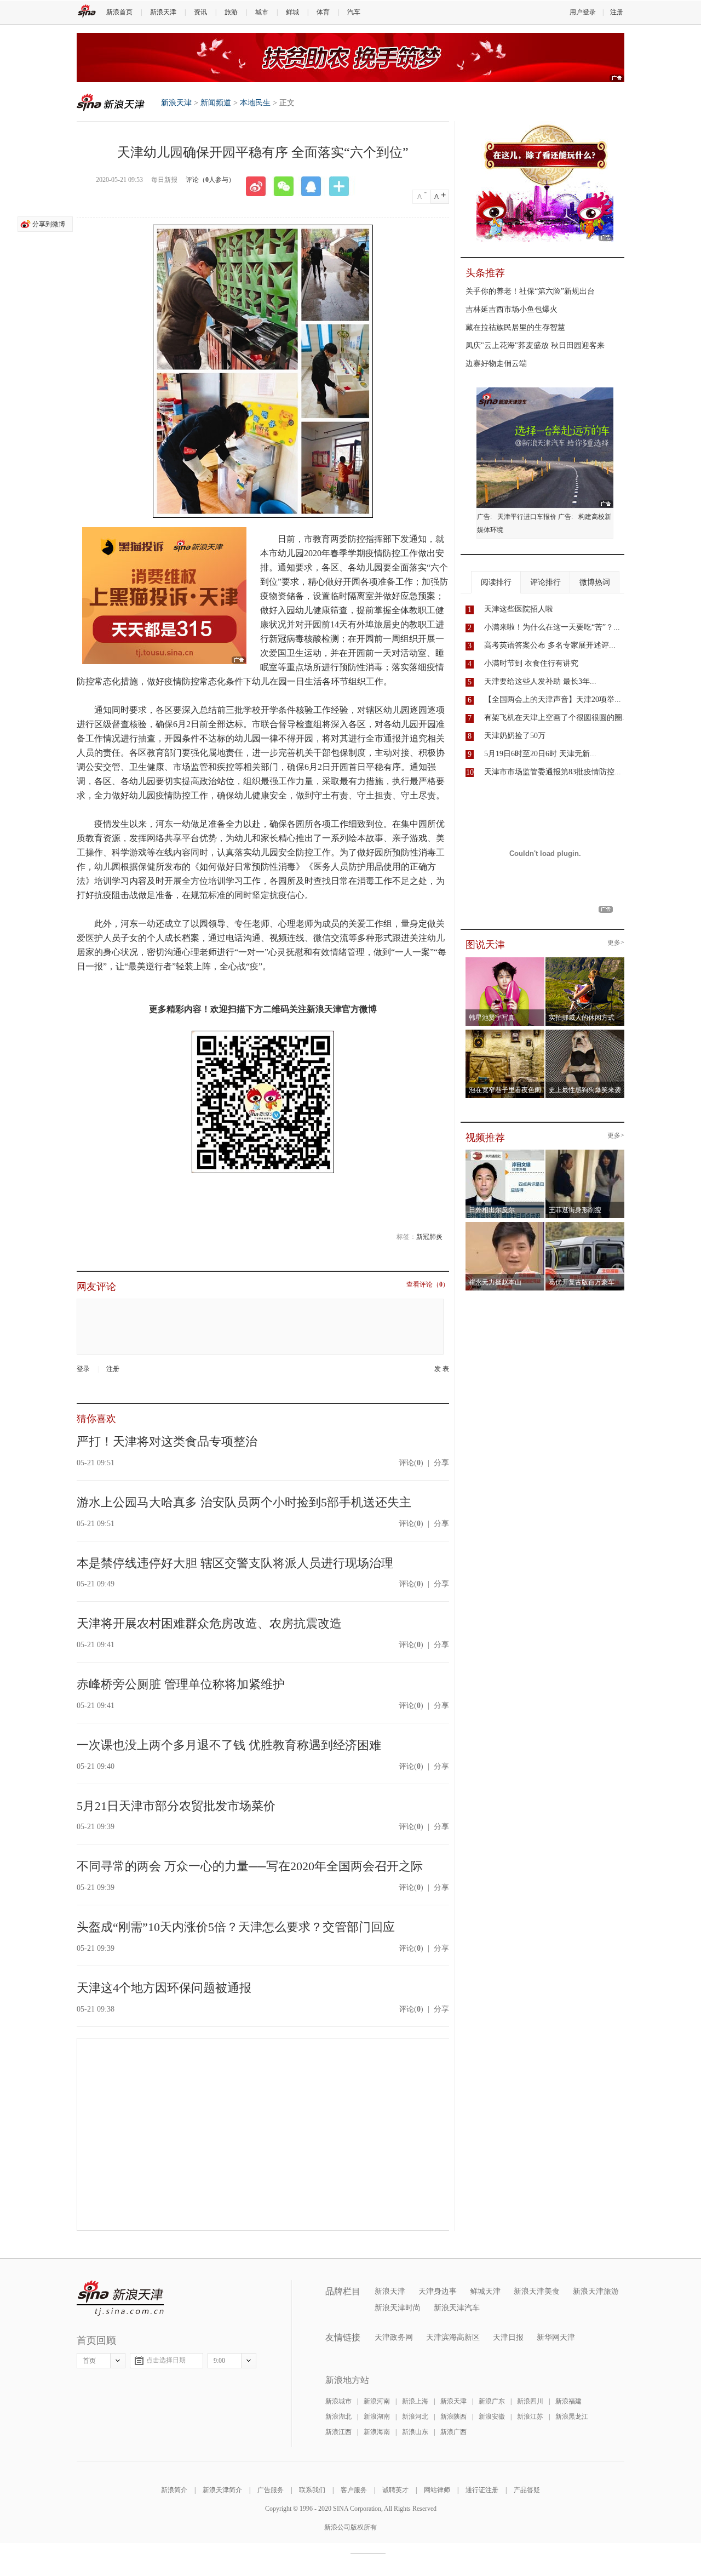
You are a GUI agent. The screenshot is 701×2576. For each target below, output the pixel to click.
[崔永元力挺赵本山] (505, 1225)
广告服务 (271, 2490)
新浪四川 (530, 2401)
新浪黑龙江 (572, 2417)
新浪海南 (377, 2432)
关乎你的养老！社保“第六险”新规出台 (530, 291)
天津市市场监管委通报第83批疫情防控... (553, 772)
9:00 (219, 2361)
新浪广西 (453, 2432)
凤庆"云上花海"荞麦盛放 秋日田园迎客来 (535, 345)
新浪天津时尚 (398, 2308)
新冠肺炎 (429, 1237)
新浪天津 (163, 12)
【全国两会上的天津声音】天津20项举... (553, 699)
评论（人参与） (210, 180)
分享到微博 (49, 224)
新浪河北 (415, 2417)
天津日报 (508, 2337)
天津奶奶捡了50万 (515, 736)
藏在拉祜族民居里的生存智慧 (515, 327)
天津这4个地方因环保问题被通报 (164, 1988)
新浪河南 (377, 2401)
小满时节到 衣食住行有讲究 (531, 663)
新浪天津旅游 (596, 2291)
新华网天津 (556, 2337)
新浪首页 (119, 12)
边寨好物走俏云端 (496, 364)
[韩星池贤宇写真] (505, 961)
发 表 (442, 1369)
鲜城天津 (485, 2291)
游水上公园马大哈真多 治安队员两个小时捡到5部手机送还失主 (244, 1502)
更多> (616, 943)
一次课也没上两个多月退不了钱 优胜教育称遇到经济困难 (229, 1745)
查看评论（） (428, 1285)
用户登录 (583, 12)
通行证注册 (482, 2490)
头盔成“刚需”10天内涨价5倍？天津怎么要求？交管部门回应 (236, 1927)
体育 (323, 12)
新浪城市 (338, 2401)
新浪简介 (174, 2490)
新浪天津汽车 (457, 2308)
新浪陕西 (453, 2417)
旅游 (231, 12)
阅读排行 (496, 582)
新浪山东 (415, 2432)
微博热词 (595, 582)
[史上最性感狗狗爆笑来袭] (585, 1033)
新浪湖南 (377, 2417)
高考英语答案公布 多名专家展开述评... (550, 645)
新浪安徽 (492, 2417)
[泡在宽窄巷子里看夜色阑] (505, 1033)
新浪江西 (338, 2432)
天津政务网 (394, 2337)
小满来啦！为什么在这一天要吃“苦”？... (552, 627)
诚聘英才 (395, 2490)
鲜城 (292, 12)
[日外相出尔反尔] (505, 1153)
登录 (83, 1369)
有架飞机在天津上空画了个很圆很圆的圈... (556, 718)
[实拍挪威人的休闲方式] (585, 961)
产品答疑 (527, 2490)
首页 (89, 2361)
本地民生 (255, 103)
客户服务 (354, 2490)
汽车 (354, 12)
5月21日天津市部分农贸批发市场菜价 (176, 1806)
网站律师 (437, 2490)
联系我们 (312, 2490)
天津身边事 (438, 2291)
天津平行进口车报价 (527, 517)
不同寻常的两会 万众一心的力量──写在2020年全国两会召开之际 (250, 1866)
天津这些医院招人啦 (519, 609)
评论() (411, 1463)
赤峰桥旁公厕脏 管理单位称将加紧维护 (181, 1684)
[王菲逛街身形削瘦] (585, 1153)
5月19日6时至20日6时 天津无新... (540, 754)
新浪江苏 (530, 2417)
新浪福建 (568, 2401)
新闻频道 (216, 103)
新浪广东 (492, 2401)
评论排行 (545, 582)
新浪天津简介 (222, 2490)
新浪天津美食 (537, 2291)
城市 (262, 12)
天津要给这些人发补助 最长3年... (540, 681)
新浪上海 (415, 2401)
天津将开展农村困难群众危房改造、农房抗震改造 (209, 1623)
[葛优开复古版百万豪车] (585, 1225)
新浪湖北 (338, 2417)
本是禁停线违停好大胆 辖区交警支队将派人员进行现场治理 (235, 1563)
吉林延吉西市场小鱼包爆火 (512, 309)
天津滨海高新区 (453, 2337)
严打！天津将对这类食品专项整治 (167, 1441)
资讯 (200, 12)
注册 (617, 12)
